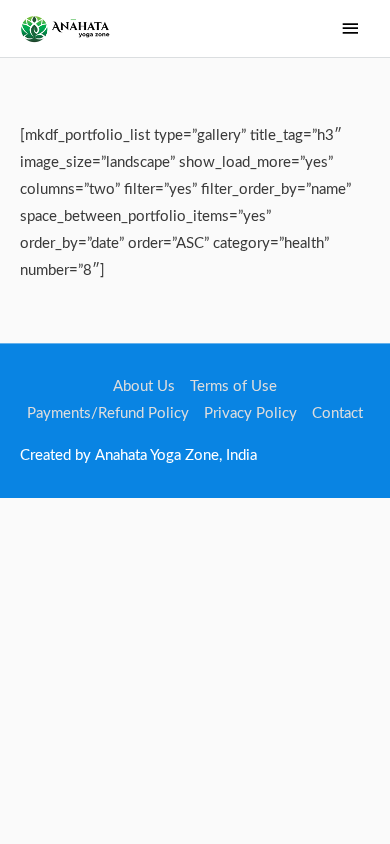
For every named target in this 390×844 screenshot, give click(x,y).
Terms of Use (233, 386)
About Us (144, 386)
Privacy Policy (250, 413)
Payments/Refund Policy (108, 413)
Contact (337, 413)
